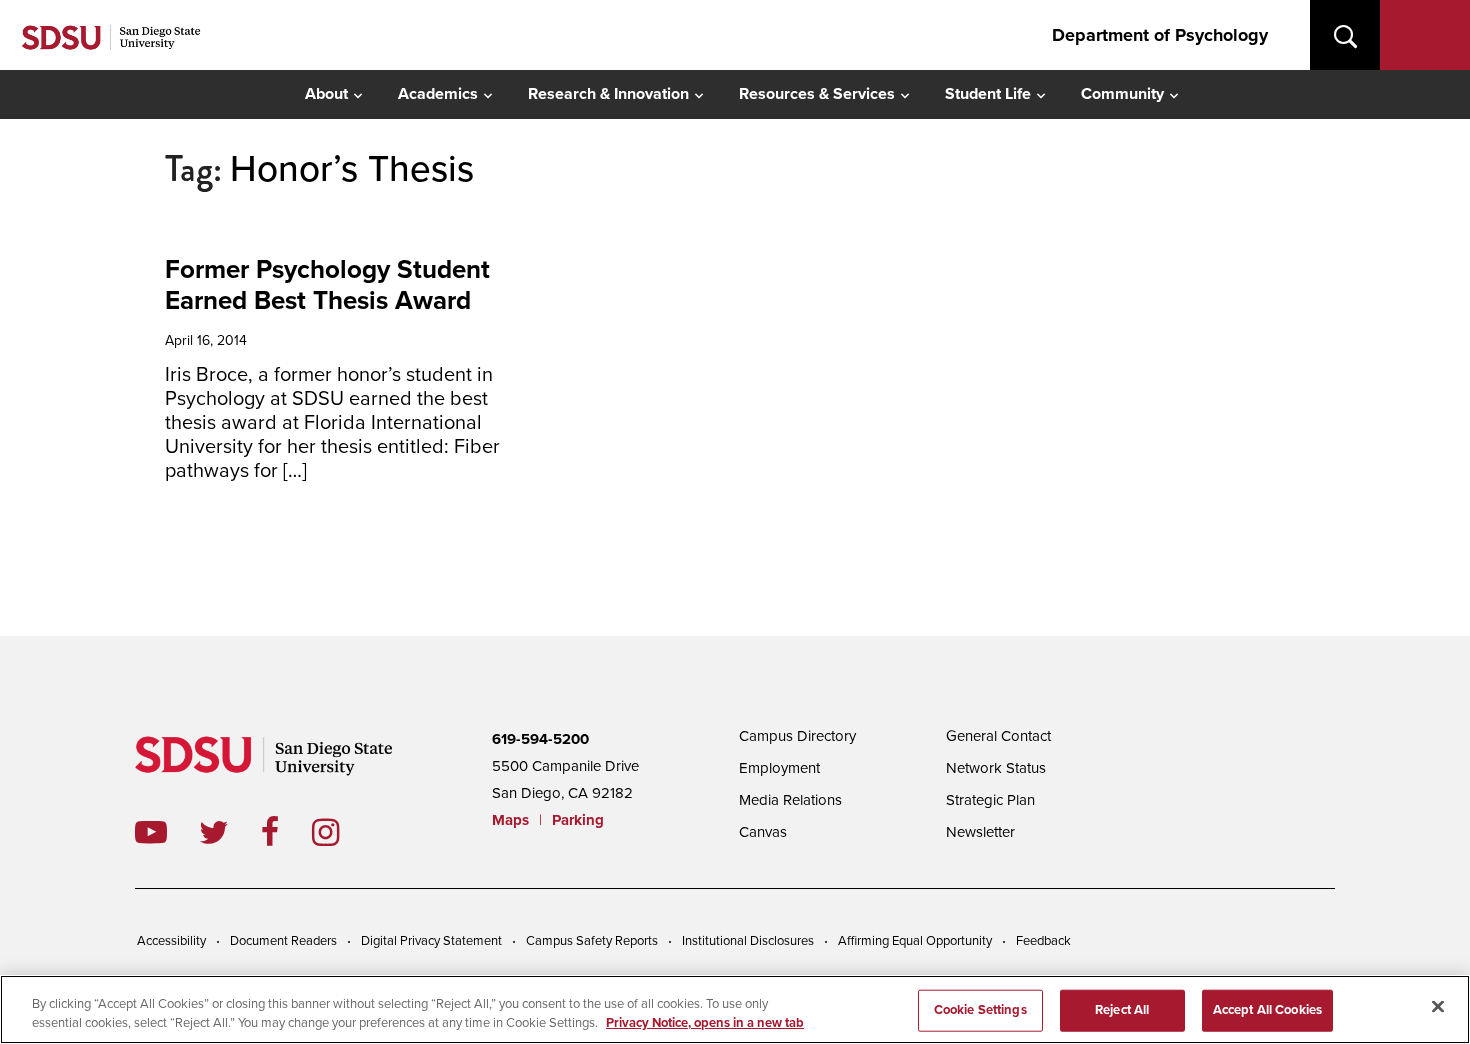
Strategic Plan (990, 800)
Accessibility (171, 941)
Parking (578, 820)
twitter (230, 832)
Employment (779, 768)
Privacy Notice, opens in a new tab (705, 1023)
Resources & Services (817, 94)
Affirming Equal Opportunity (915, 941)
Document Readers (283, 941)
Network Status (996, 768)
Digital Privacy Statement (431, 941)
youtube (151, 832)
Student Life (988, 94)
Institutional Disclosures (748, 941)
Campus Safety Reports (592, 941)
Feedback (1043, 941)
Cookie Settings (980, 1010)
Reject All (1122, 1010)
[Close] (1438, 1007)
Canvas (763, 832)
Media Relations (790, 800)
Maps (510, 820)
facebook (286, 832)
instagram (341, 832)
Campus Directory (797, 736)
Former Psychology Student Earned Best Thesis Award (327, 285)
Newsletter (980, 832)
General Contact (998, 736)
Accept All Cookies (1267, 1010)
